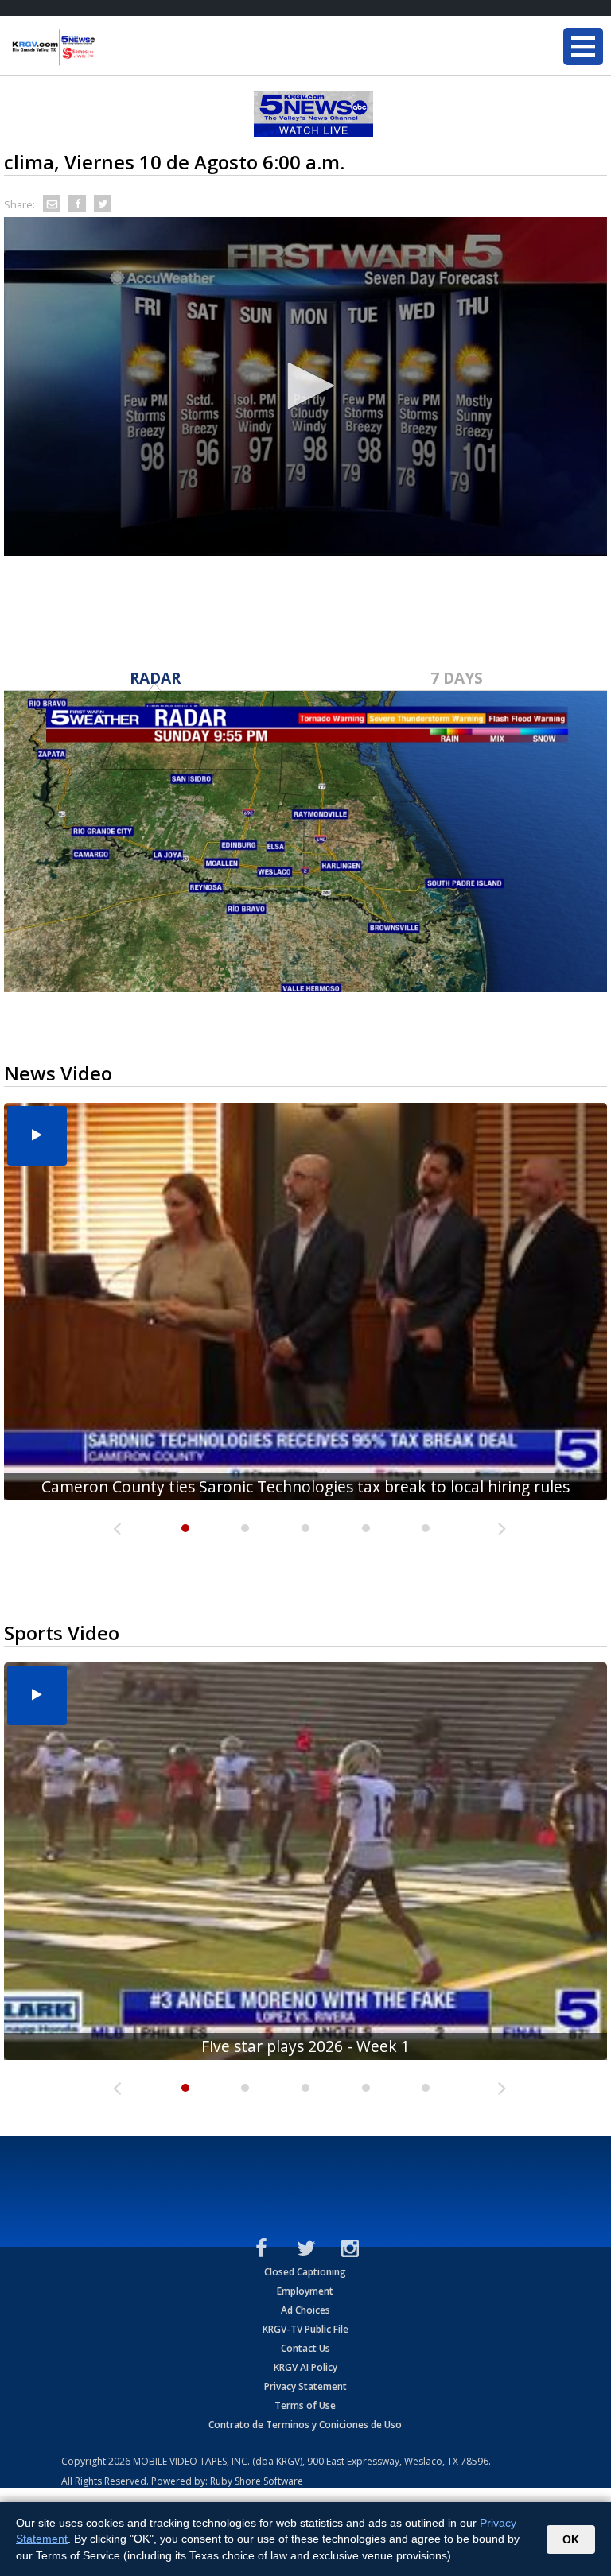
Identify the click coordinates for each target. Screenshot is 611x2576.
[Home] (107, 48)
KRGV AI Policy (305, 2367)
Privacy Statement (305, 2386)
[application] (305, 386)
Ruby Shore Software (257, 2481)
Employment (305, 2291)
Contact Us (305, 2348)
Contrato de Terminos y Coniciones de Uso (305, 2425)
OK (571, 2539)
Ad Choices (305, 2310)
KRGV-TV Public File (305, 2329)
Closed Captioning (305, 2272)
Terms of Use (305, 2405)
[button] (305, 386)
